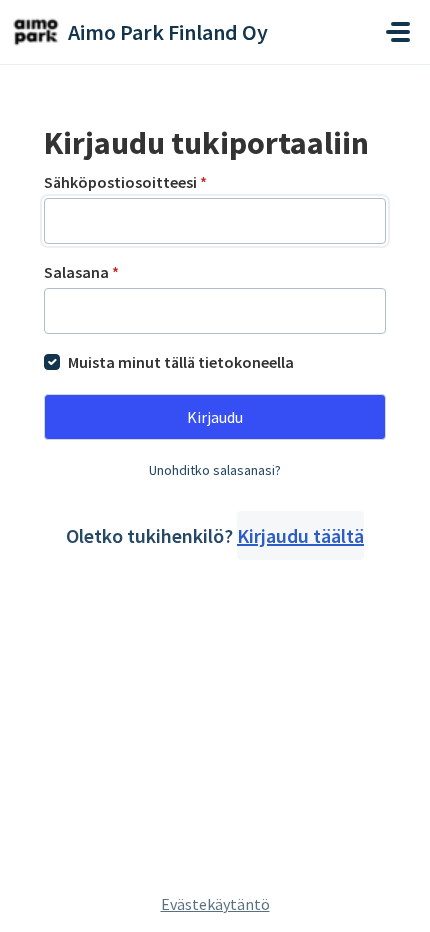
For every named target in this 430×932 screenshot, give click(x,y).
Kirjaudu (215, 417)
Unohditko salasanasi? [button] (215, 470)
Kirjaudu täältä (300, 535)
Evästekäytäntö (215, 904)
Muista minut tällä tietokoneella (181, 362)
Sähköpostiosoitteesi (125, 182)
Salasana (81, 272)
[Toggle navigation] (398, 32)
